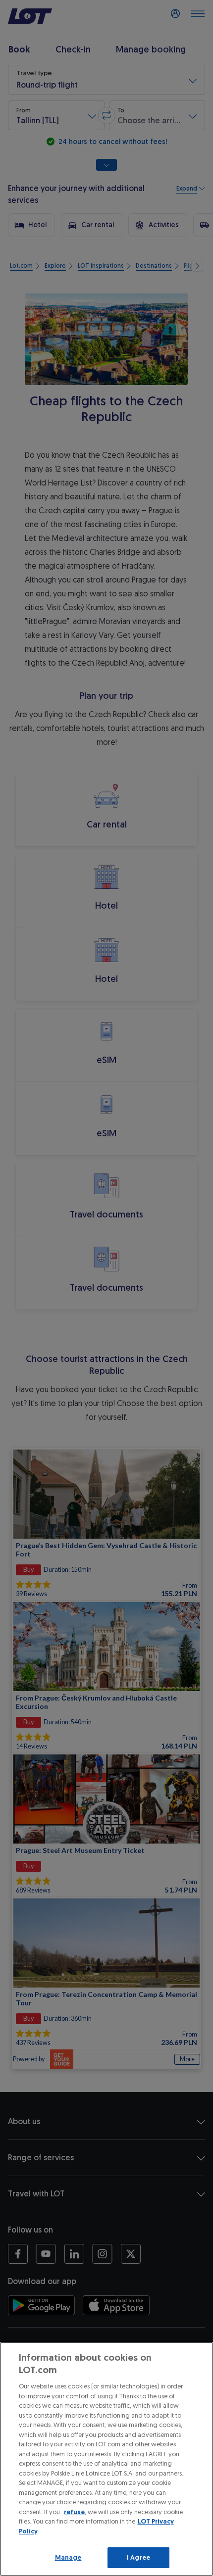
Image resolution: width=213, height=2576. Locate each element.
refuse (74, 2512)
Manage (68, 2557)
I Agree (138, 2557)
